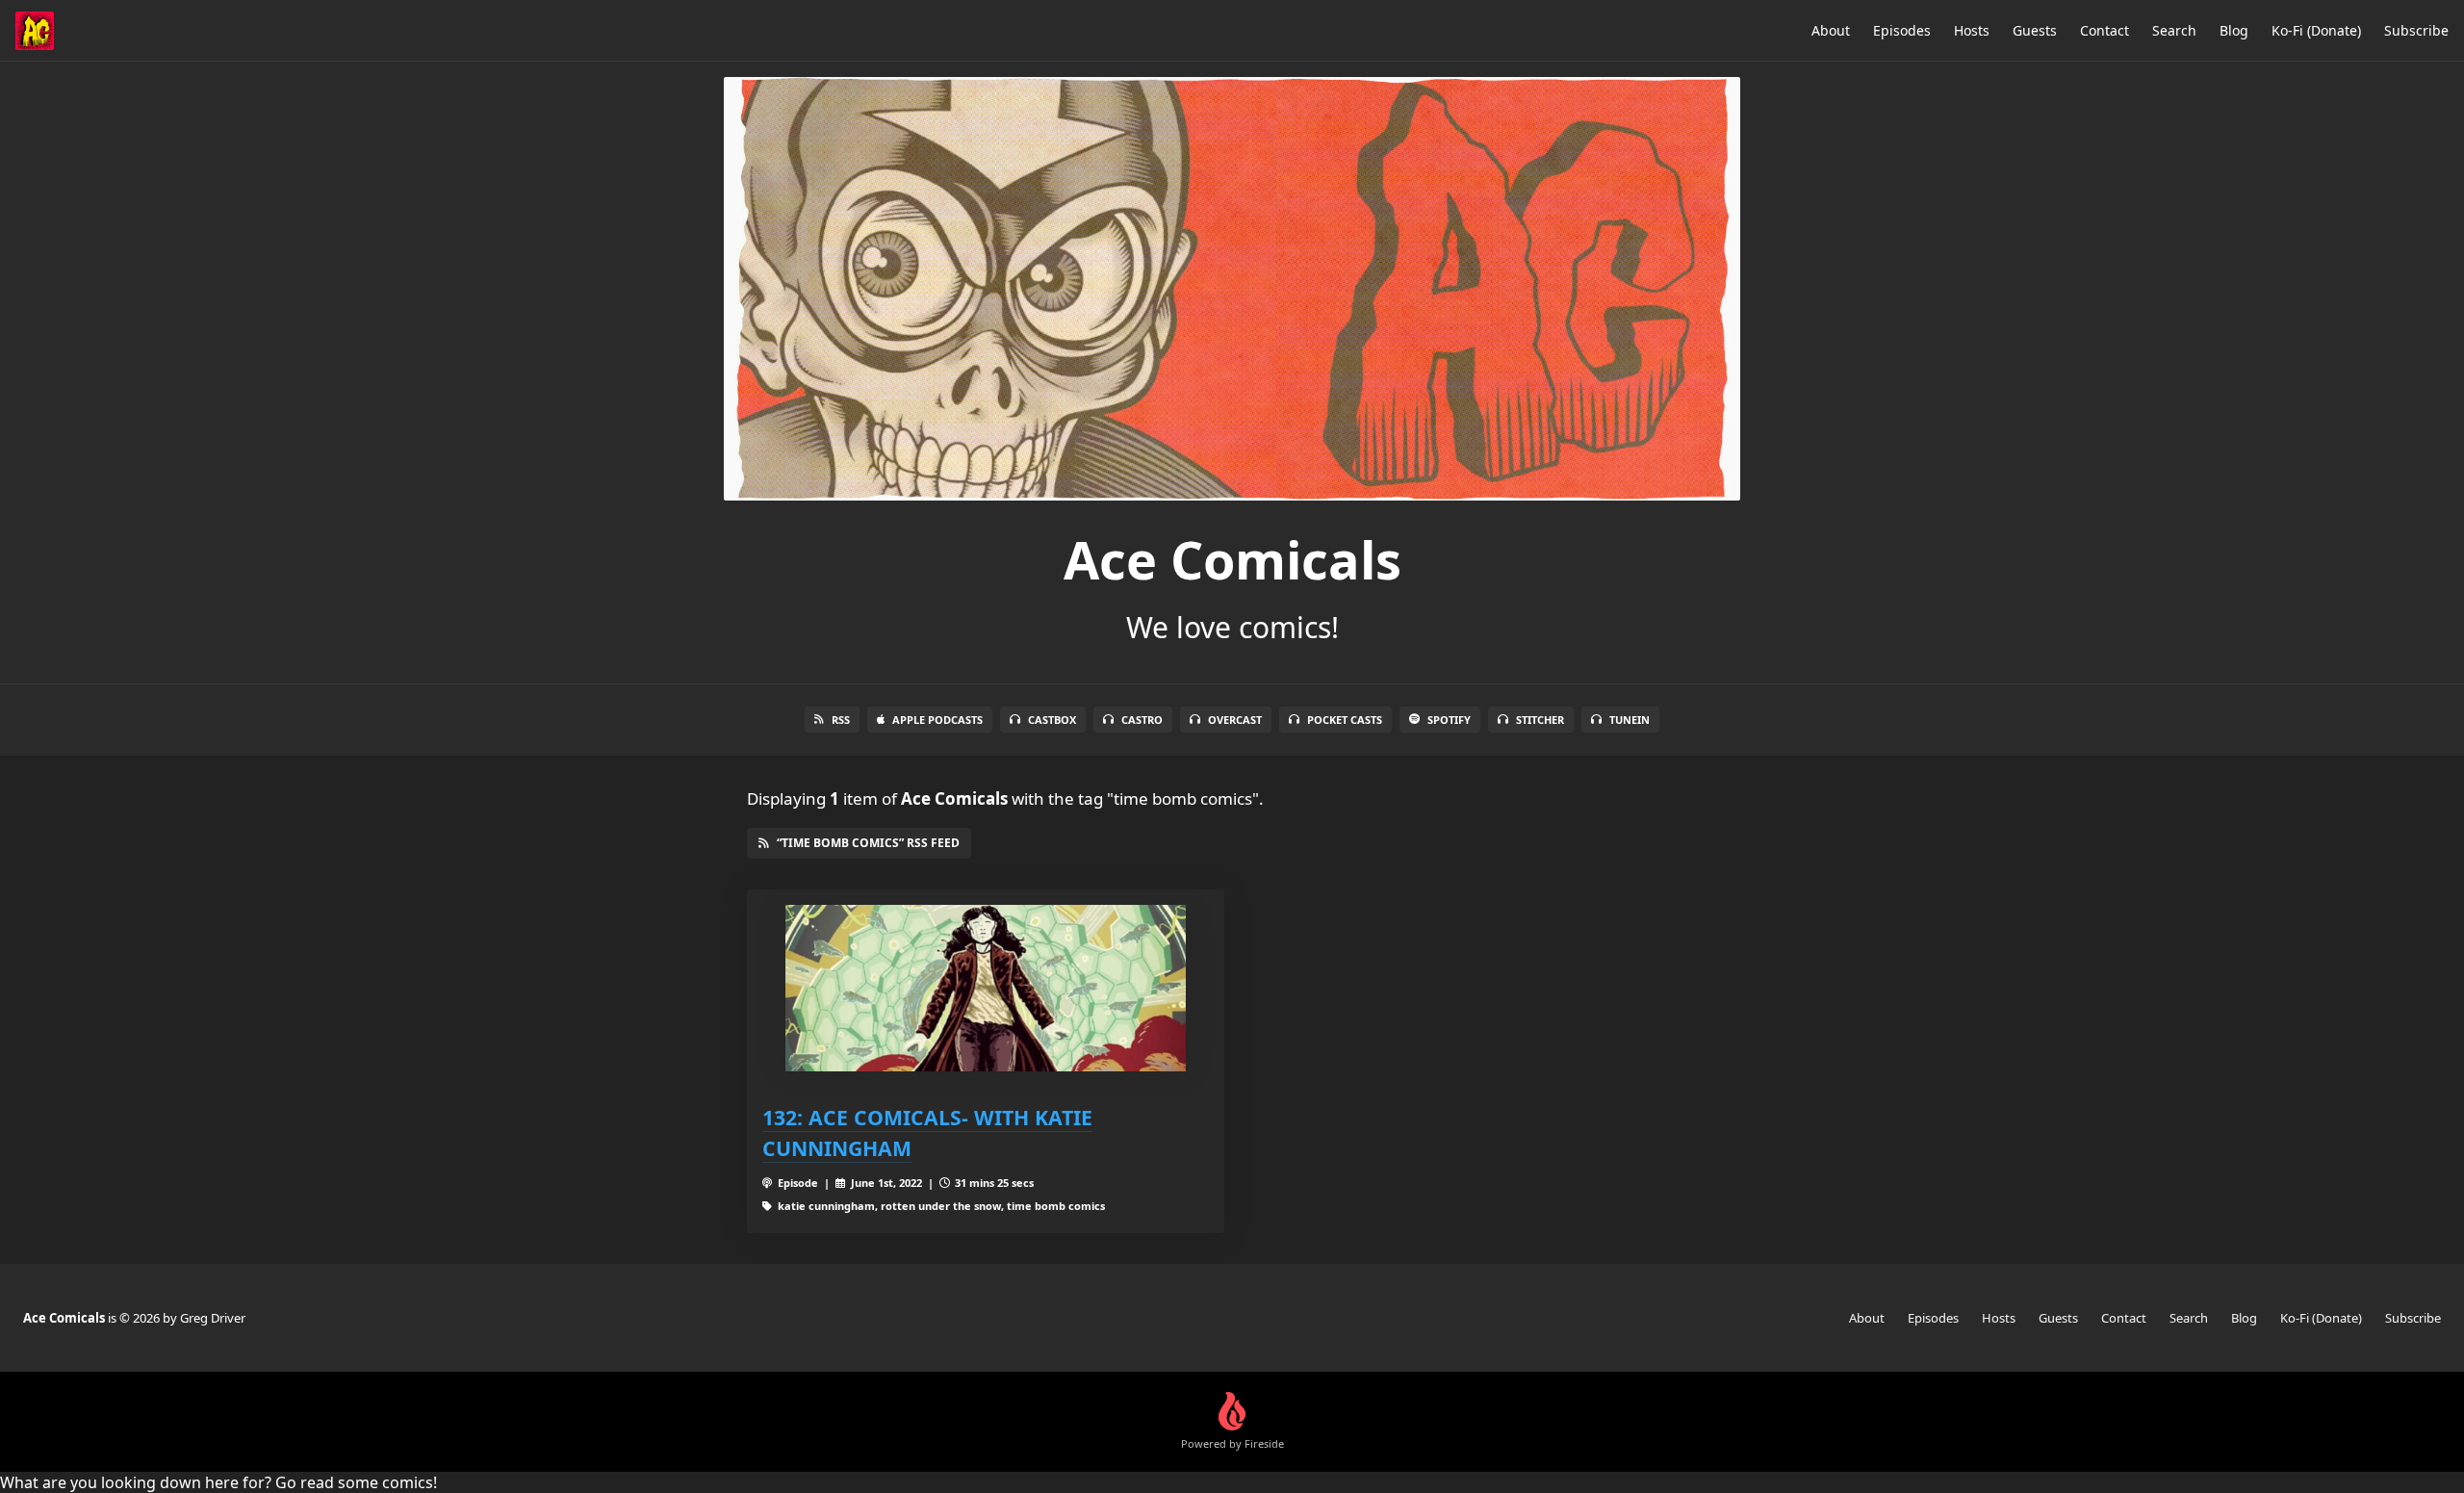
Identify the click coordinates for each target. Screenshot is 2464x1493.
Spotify (1449, 720)
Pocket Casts (1345, 720)
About (1831, 30)
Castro (1142, 720)
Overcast (1235, 720)
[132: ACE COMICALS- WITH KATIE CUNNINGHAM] (986, 988)
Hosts (1972, 30)
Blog (2234, 30)
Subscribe (2416, 30)
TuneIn (1630, 720)
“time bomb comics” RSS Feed (868, 843)
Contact (2105, 30)
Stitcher (1540, 720)
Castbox (1052, 720)
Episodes (1902, 30)
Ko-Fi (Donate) (2316, 30)
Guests (2035, 30)
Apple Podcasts (937, 720)
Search (2174, 30)
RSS (841, 720)
